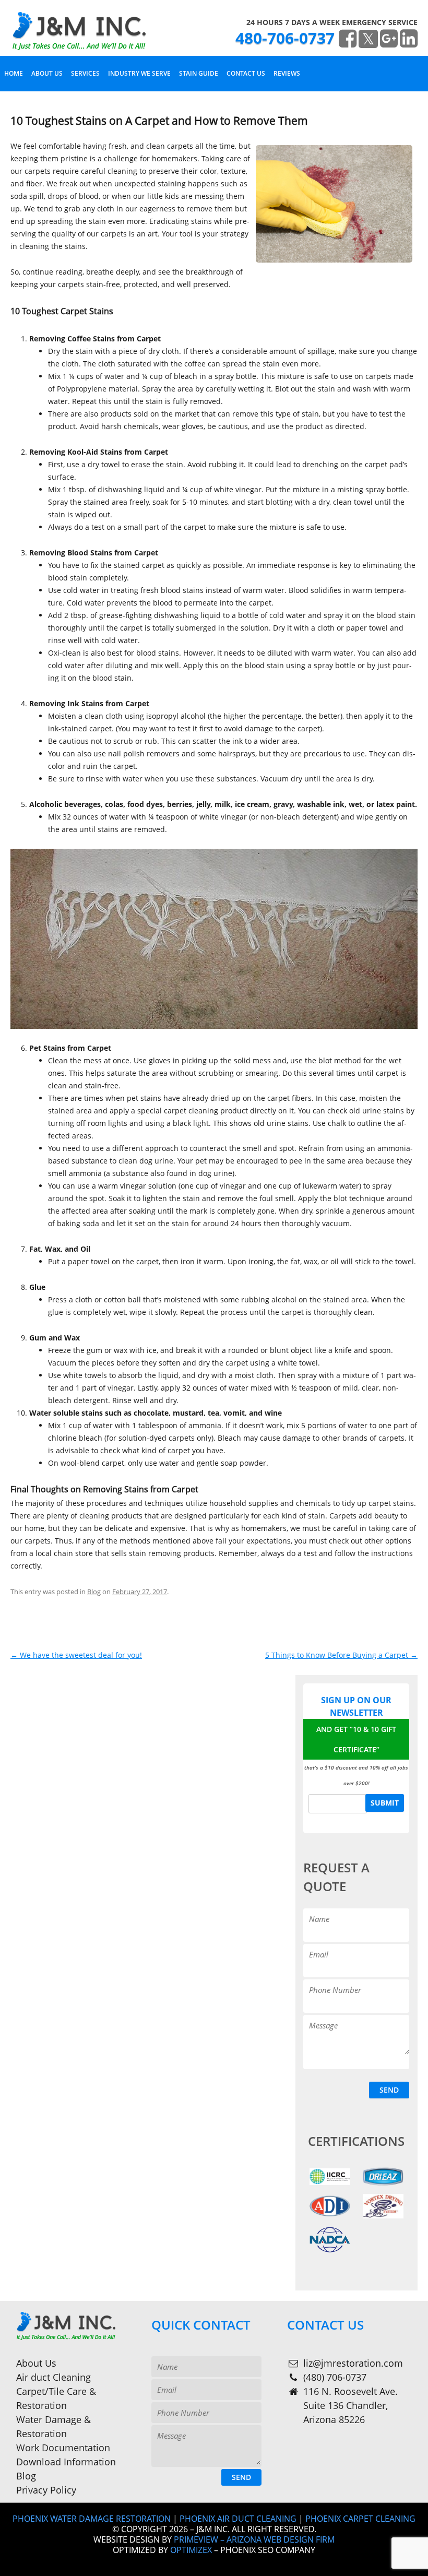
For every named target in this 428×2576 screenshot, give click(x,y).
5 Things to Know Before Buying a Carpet (341, 1655)
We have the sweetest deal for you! (76, 1655)
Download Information (66, 2462)
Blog (94, 1592)
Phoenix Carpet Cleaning (360, 2519)
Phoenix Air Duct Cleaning (238, 2519)
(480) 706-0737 (335, 2377)
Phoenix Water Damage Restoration (92, 2519)
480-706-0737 (285, 38)
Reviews (287, 73)
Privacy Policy (46, 2490)
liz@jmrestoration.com (353, 2363)
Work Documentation (63, 2448)
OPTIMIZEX (191, 2550)
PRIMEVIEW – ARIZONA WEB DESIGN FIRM (254, 2539)
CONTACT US (246, 73)
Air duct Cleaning (53, 2377)
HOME (14, 73)
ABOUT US (47, 73)
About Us (36, 2363)
